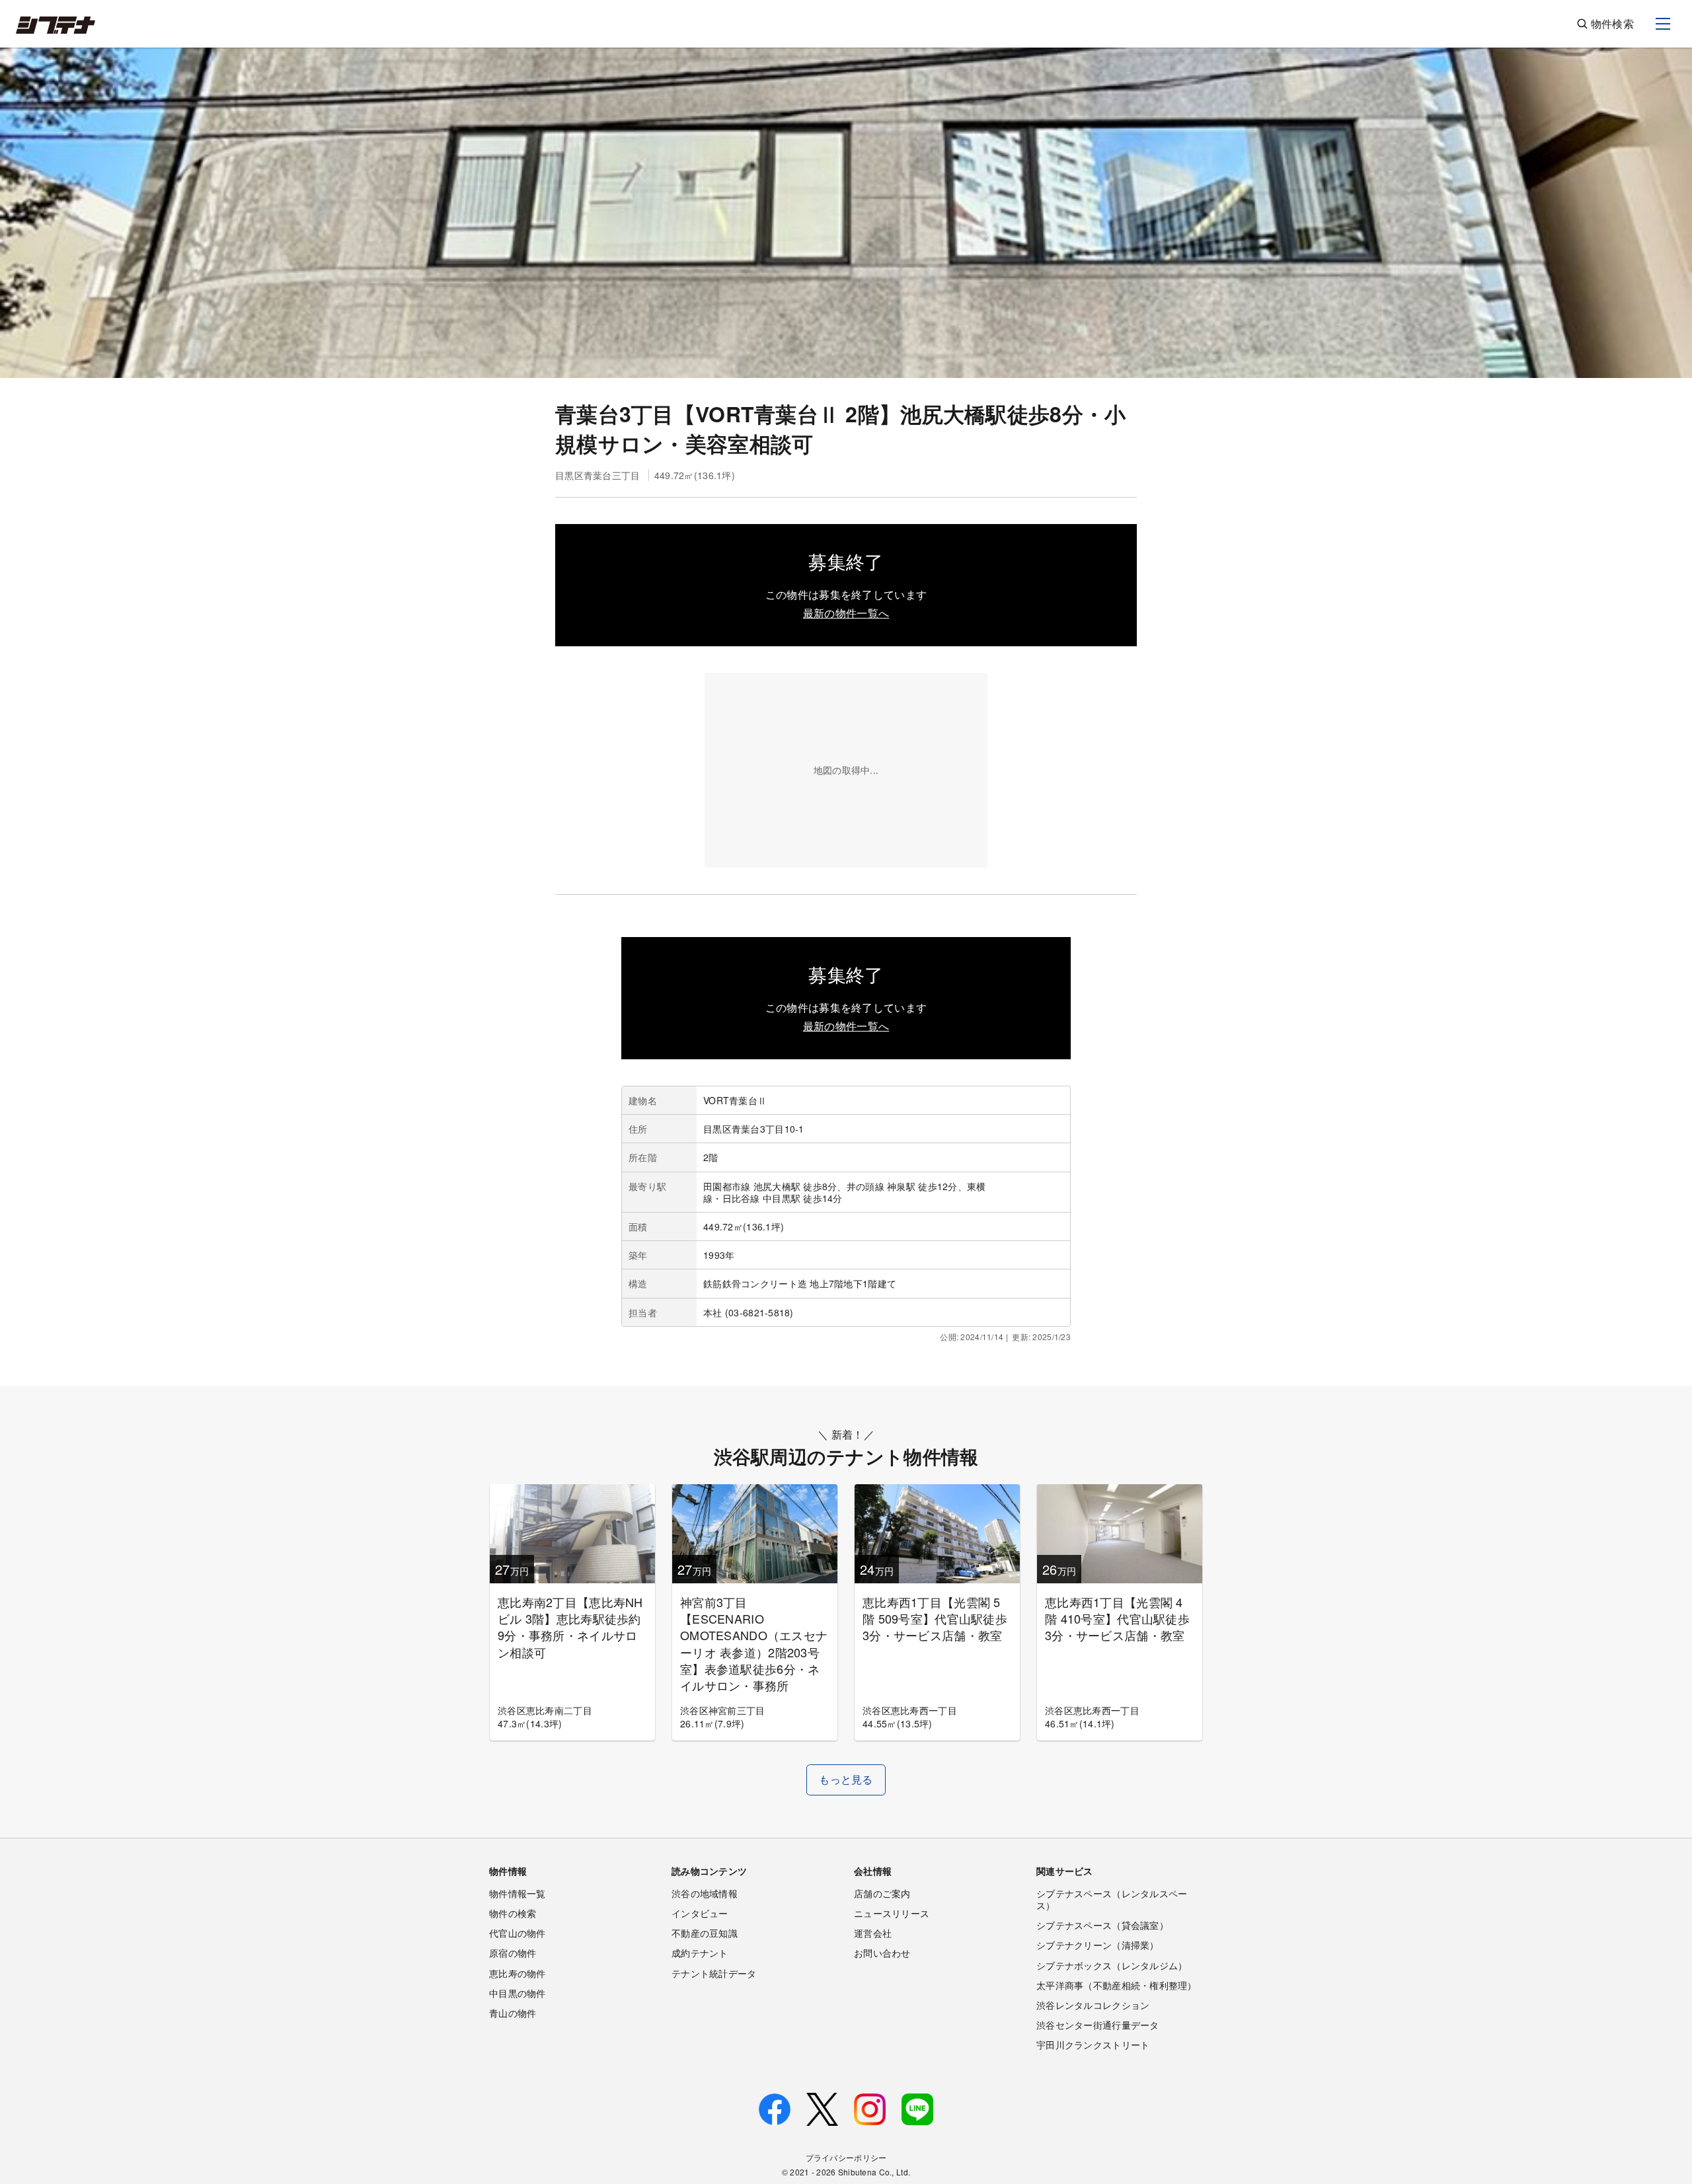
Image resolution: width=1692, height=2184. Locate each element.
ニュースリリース (892, 1913)
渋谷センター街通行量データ (1098, 2025)
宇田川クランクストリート (1093, 2045)
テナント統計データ (714, 1973)
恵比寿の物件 (518, 1973)
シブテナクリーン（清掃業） (1098, 1945)
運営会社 (873, 1933)
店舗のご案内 (882, 1893)
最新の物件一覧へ (846, 613)
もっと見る (846, 1779)
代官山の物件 (518, 1933)
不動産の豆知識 (705, 1933)
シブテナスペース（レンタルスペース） (1112, 1899)
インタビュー (700, 1913)
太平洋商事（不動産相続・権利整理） (1117, 1985)
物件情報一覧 (518, 1893)
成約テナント (700, 1953)
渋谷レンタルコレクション (1093, 2005)
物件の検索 (513, 1913)
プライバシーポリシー (846, 2157)
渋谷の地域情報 (705, 1893)
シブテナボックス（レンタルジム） (1112, 1965)
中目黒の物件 (518, 1993)
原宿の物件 (513, 1953)
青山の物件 (513, 2013)
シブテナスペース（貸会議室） (1102, 1925)
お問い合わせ (882, 1953)
